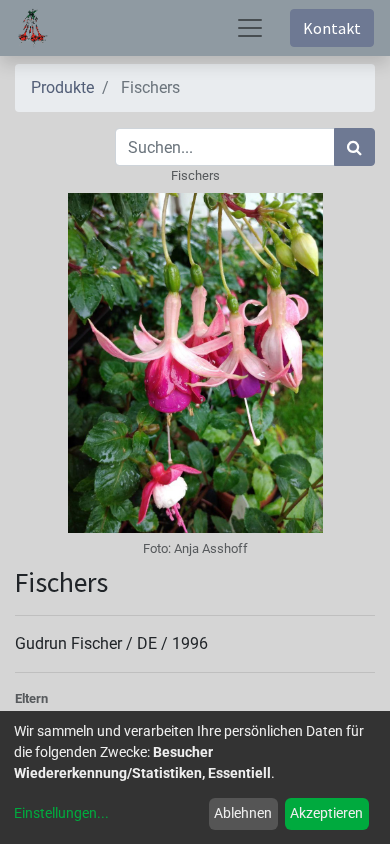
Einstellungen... (61, 813)
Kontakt (332, 28)
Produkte (62, 87)
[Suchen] (354, 147)
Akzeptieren (326, 813)
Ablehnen (243, 813)
